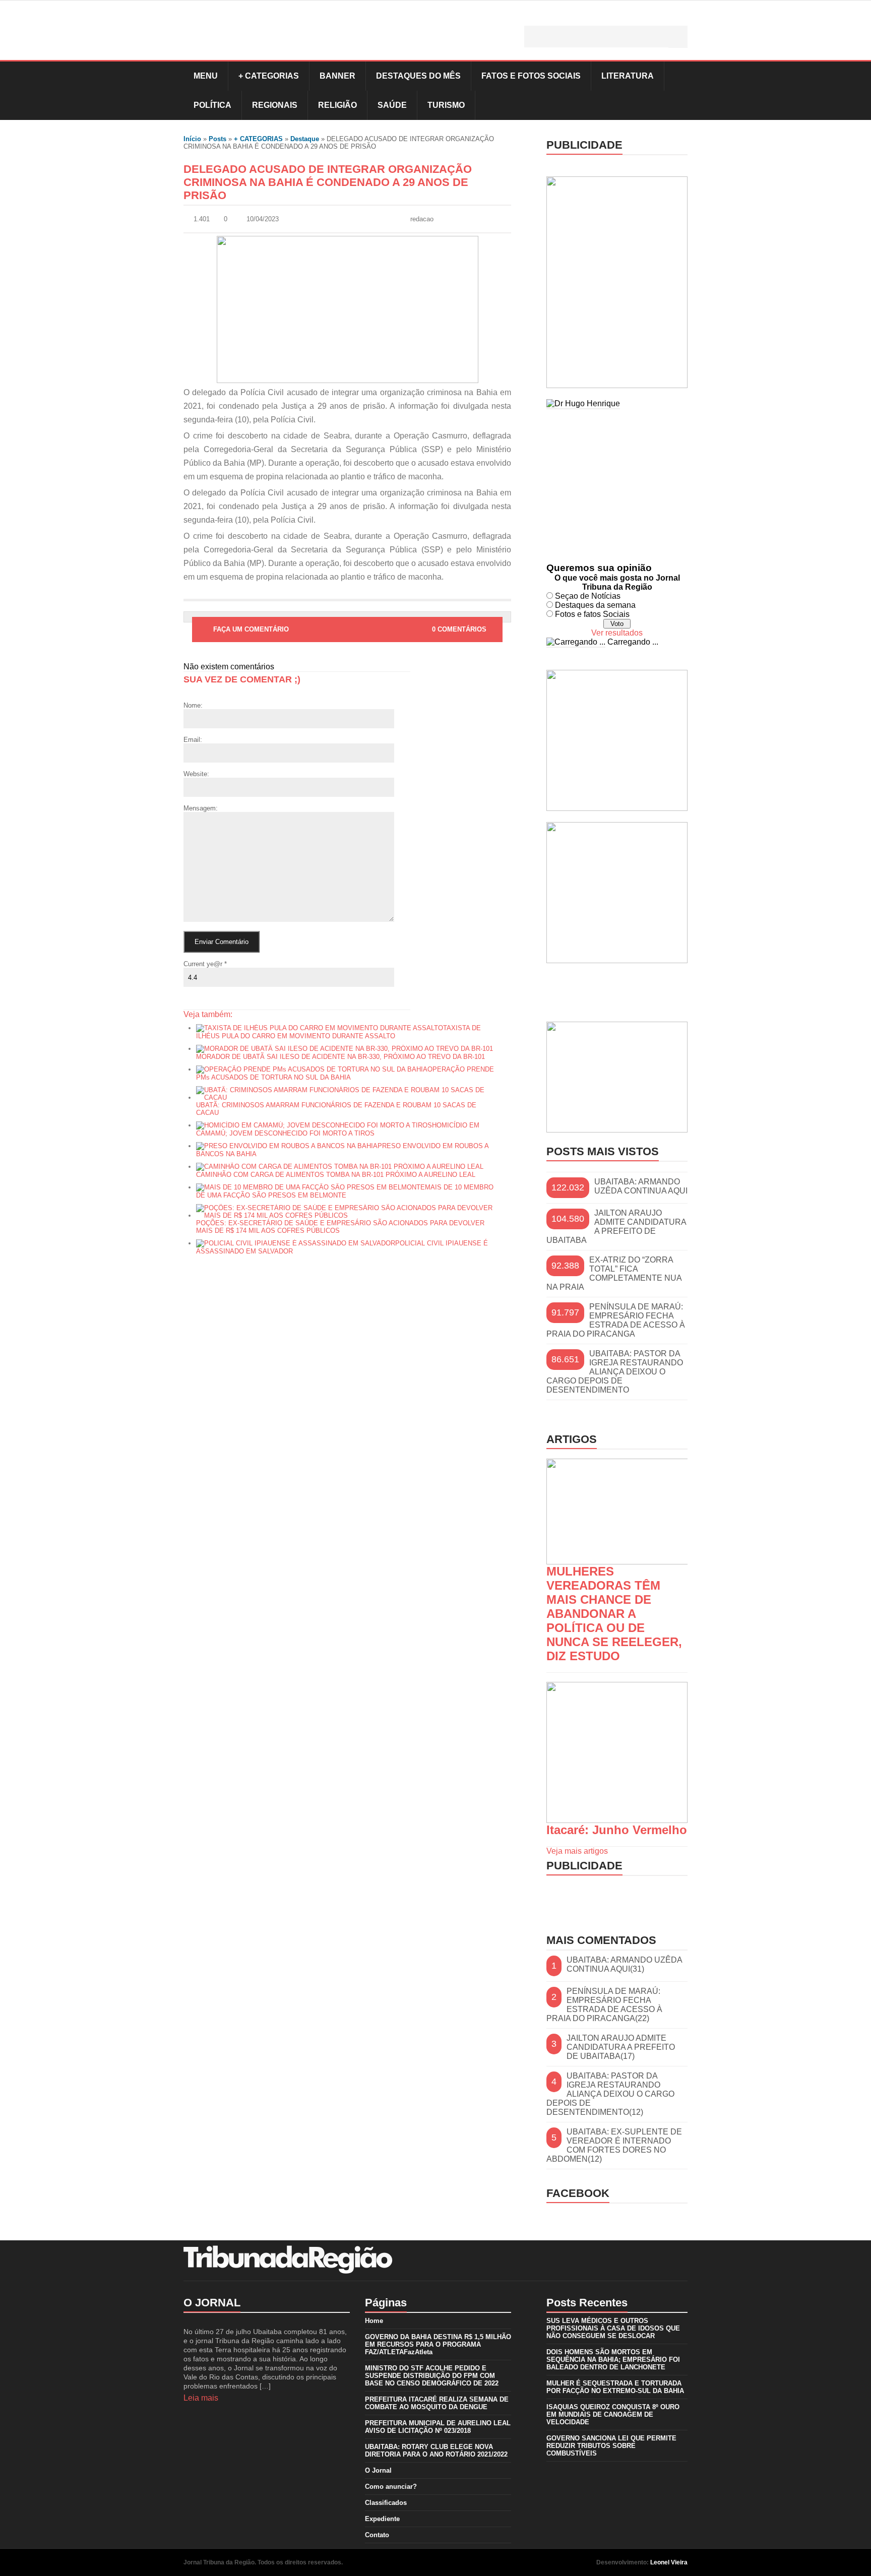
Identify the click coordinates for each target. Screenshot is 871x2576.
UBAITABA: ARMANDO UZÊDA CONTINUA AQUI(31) (624, 1964)
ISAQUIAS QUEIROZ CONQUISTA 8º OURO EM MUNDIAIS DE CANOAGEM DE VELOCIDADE (613, 2414)
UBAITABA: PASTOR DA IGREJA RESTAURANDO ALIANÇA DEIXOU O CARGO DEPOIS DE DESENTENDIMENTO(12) (610, 2094)
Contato (377, 2535)
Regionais (275, 105)
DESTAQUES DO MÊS (418, 76)
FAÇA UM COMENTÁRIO (251, 629)
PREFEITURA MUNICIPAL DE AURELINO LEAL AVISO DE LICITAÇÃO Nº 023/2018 (438, 2427)
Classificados (386, 2503)
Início (192, 139)
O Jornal (378, 2470)
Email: (193, 740)
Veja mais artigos (577, 1851)
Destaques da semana (595, 605)
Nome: (193, 705)
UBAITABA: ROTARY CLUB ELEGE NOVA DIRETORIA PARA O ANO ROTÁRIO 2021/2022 (436, 2451)
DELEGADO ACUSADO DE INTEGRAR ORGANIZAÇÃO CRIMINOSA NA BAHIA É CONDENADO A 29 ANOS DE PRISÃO (328, 182)
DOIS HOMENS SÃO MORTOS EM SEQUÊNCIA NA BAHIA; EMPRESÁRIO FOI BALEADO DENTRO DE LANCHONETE (613, 2360)
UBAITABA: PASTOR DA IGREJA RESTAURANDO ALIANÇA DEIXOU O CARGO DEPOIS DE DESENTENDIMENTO (615, 1372)
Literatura (628, 76)
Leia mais (201, 2398)
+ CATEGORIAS (269, 76)
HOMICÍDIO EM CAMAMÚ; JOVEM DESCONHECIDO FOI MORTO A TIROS (338, 1129)
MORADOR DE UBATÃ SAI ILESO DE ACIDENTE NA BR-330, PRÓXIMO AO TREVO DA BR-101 (340, 1057)
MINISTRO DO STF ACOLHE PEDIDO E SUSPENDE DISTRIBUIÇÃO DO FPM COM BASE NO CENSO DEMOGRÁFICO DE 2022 (432, 2376)
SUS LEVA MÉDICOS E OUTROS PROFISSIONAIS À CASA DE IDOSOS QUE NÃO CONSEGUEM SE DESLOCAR (613, 2328)
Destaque (305, 139)
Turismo (446, 105)
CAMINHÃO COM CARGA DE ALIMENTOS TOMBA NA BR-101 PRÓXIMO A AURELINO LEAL (336, 1175)
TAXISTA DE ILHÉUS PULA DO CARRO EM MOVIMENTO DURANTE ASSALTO (338, 1032)
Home (374, 2321)
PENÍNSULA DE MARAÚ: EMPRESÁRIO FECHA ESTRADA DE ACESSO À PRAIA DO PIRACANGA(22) (604, 2005)
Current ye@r (205, 964)
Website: (196, 774)
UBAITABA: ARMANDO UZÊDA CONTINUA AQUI (641, 1186)
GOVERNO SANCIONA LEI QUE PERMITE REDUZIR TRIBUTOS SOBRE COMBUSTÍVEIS (611, 2446)
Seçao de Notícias (588, 596)
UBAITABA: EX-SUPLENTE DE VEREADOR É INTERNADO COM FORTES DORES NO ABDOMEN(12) (614, 2145)
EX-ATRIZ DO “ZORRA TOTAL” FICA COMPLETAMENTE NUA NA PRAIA (614, 1273)
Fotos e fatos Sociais (592, 614)
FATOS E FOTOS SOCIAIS (531, 76)
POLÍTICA (212, 105)
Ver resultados (617, 633)
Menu (206, 76)
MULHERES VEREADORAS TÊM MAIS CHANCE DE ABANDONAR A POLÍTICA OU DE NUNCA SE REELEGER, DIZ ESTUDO (614, 1614)
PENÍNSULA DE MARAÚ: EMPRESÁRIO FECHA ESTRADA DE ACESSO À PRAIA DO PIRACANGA (616, 1320)
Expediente (382, 2519)
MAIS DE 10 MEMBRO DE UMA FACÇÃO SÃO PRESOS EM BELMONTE (345, 1191)
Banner (337, 76)
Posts (217, 139)
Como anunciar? (391, 2487)
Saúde (392, 105)
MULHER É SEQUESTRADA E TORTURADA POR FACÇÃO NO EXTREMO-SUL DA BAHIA (615, 2387)
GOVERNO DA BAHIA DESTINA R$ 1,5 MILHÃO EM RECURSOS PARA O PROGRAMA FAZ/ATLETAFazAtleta (438, 2344)
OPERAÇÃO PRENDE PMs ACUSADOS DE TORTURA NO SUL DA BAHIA (345, 1073)
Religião (337, 105)
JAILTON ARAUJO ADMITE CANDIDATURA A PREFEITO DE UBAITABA (616, 1227)
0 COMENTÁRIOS (459, 629)
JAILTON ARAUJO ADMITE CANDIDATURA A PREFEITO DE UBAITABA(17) (621, 2047)
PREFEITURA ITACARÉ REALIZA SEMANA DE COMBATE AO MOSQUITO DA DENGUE (437, 2403)
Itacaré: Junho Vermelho (617, 1830)
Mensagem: (201, 808)
